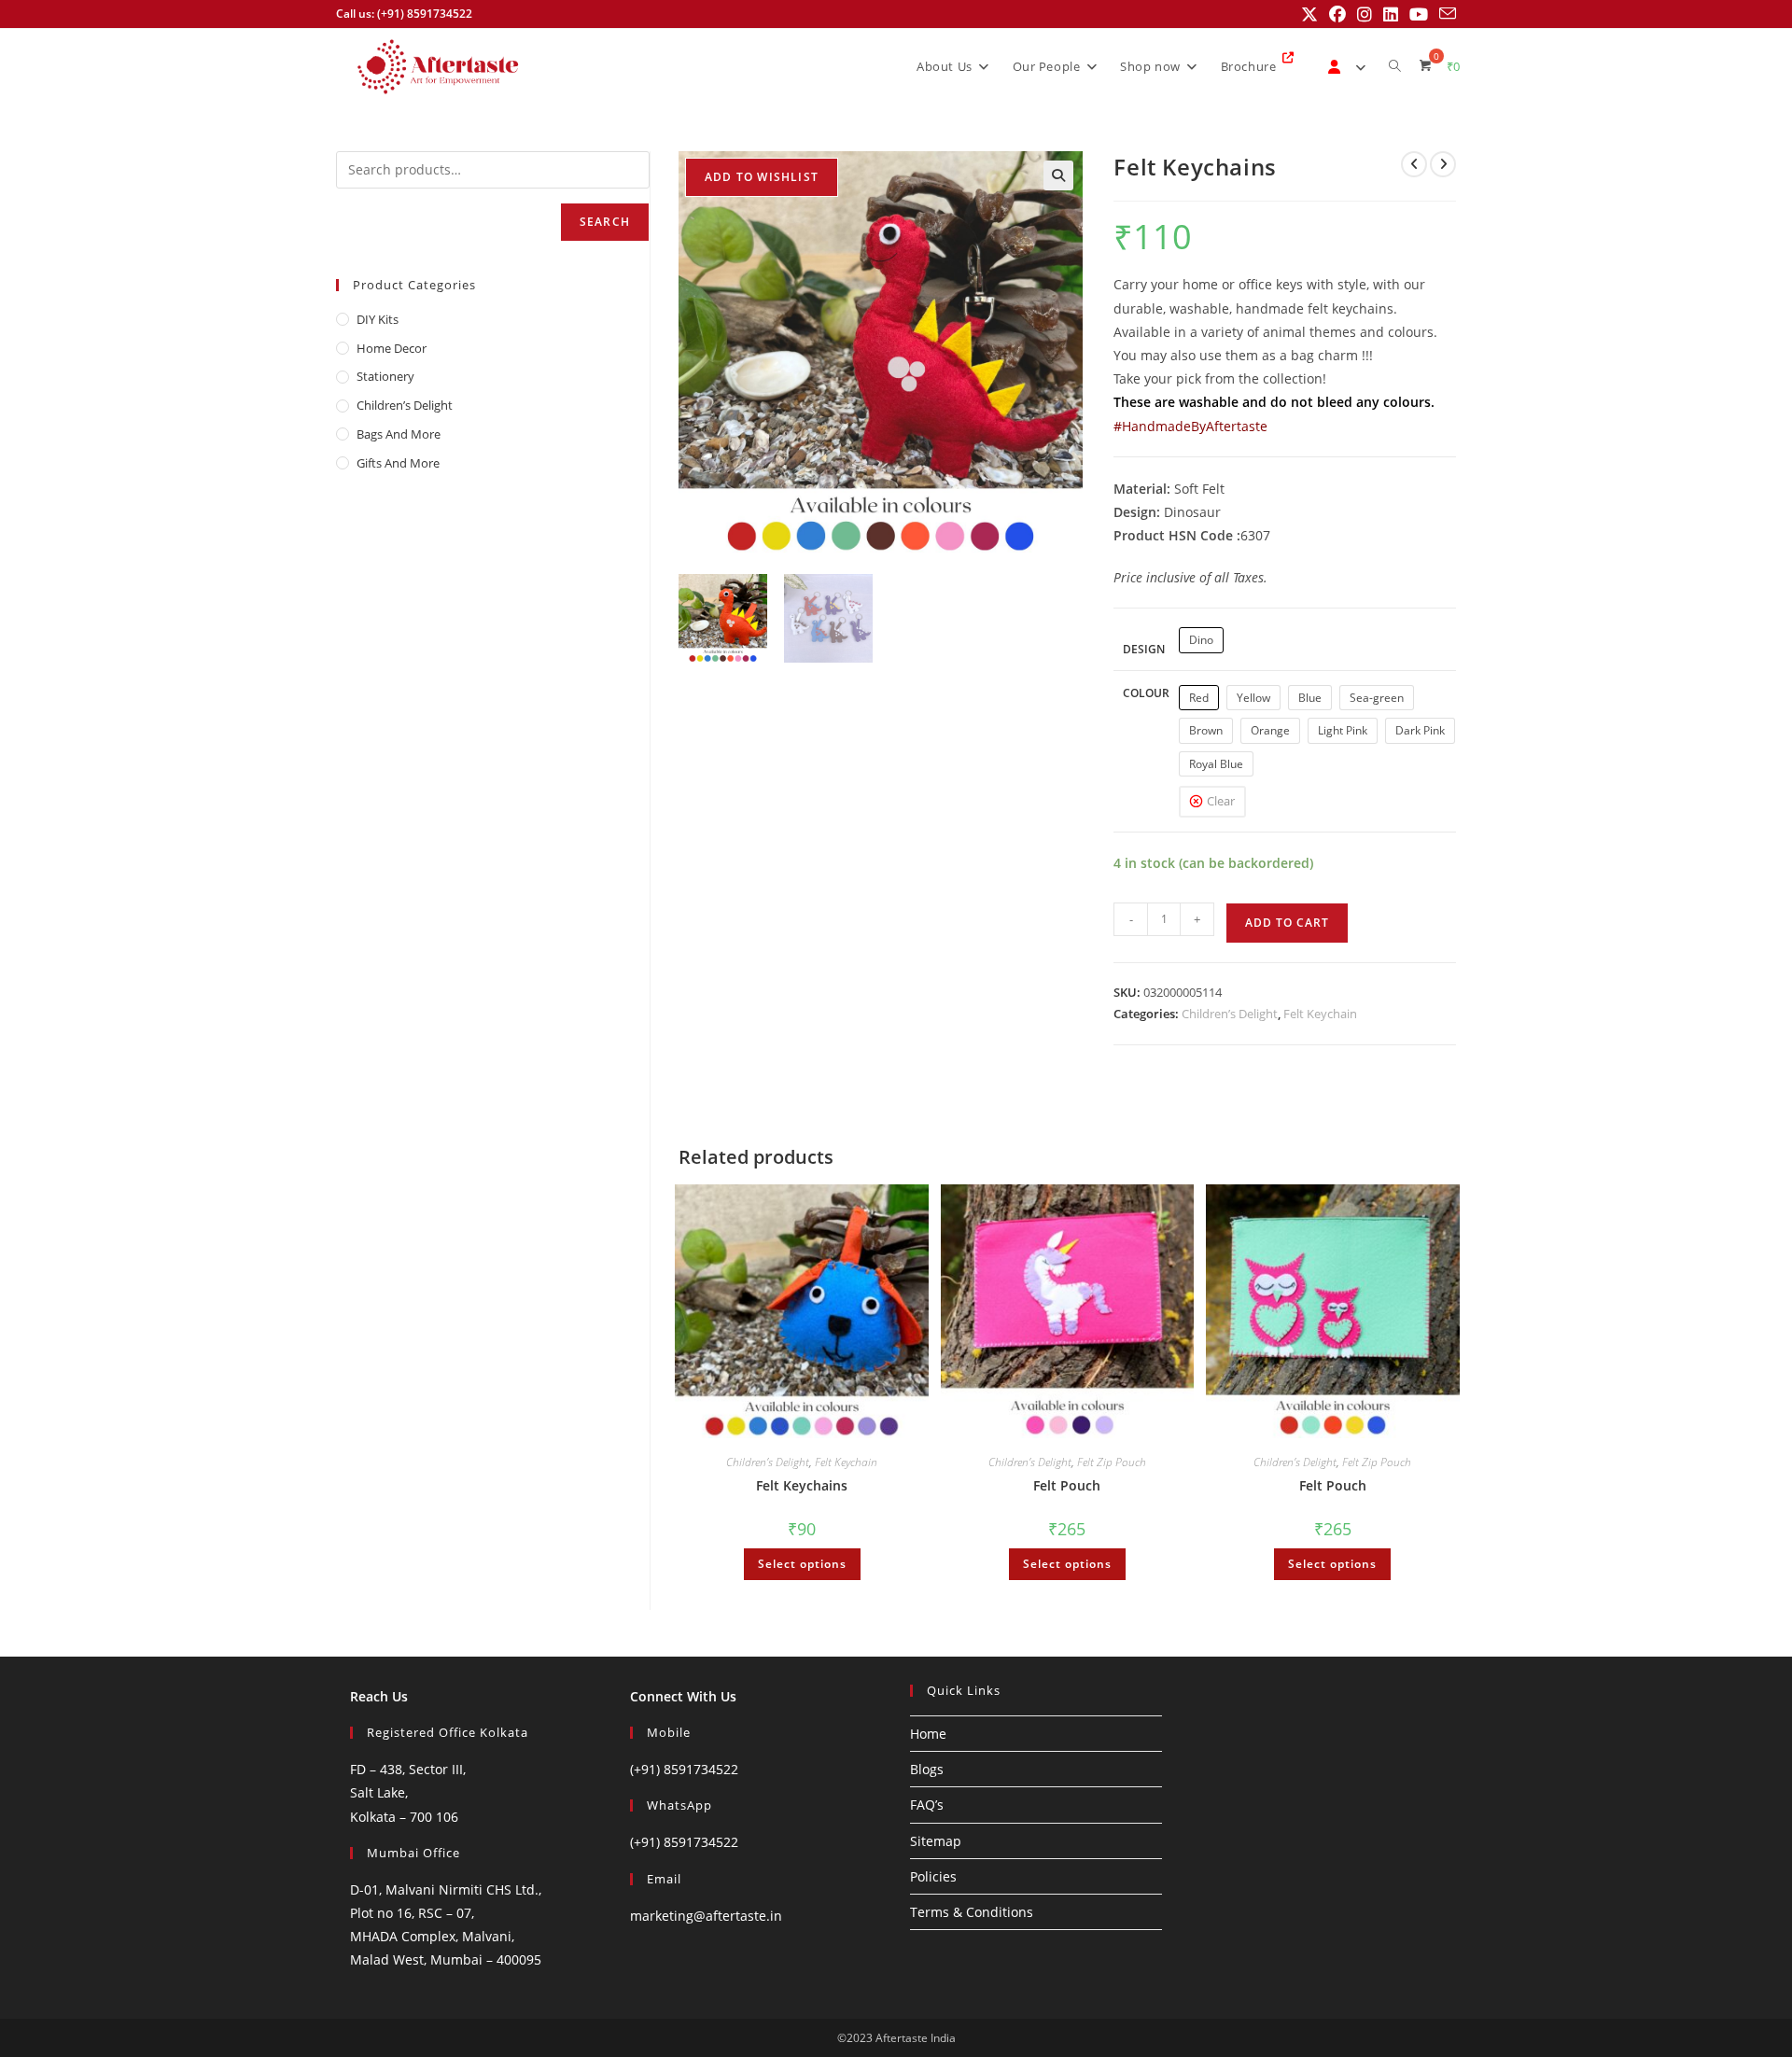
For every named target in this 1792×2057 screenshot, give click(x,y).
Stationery (385, 376)
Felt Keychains (802, 1485)
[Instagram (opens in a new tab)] (1365, 14)
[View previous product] (1414, 164)
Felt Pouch (1067, 1485)
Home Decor (392, 348)
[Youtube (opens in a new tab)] (1419, 14)
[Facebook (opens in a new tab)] (1337, 14)
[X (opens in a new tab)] (1309, 14)
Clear (1221, 801)
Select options (802, 1564)
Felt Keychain (1320, 1014)
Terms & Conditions (972, 1912)
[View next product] (1443, 164)
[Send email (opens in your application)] (1445, 14)
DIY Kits (378, 319)
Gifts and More (398, 463)
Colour (1146, 693)
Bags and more (399, 434)
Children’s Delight (1230, 1014)
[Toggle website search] (1395, 66)
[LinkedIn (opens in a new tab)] (1391, 14)
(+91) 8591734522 (684, 1769)
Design (1144, 649)
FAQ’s (927, 1805)
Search (605, 222)
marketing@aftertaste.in (706, 1916)
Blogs (927, 1769)
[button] (1058, 175)
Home (928, 1734)
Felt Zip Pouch (1112, 1462)
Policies (933, 1876)
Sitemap (936, 1841)
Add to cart (1287, 923)
